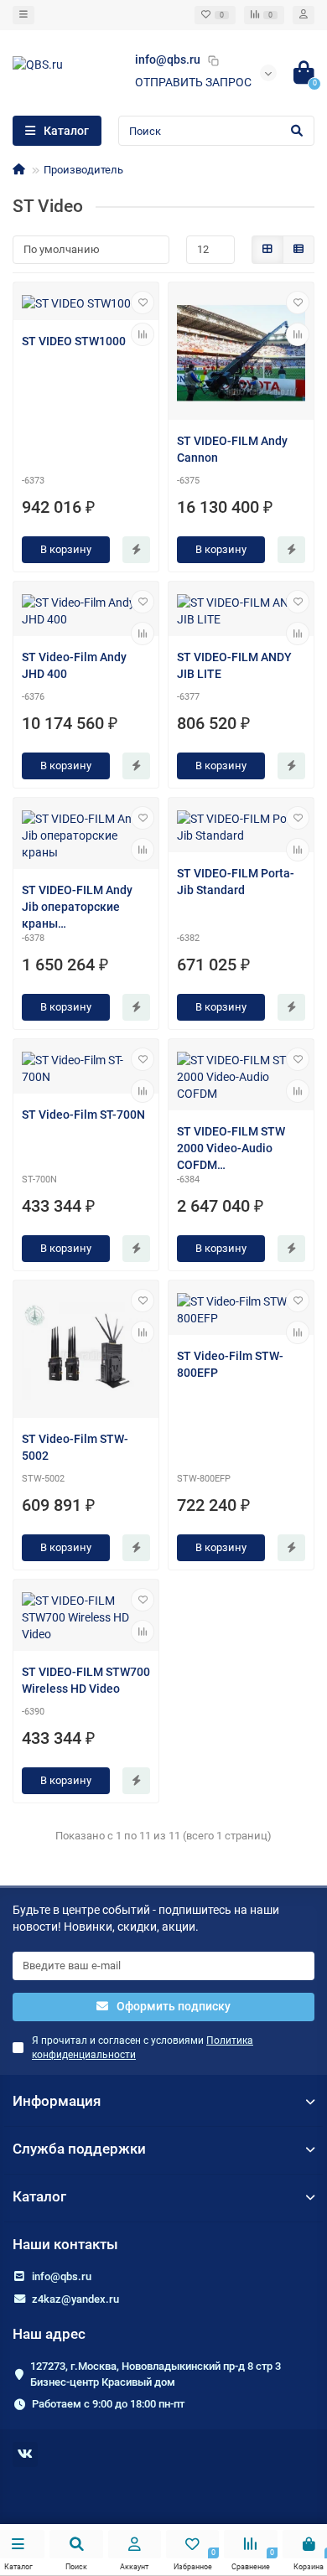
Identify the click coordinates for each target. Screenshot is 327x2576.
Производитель (83, 170)
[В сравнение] (143, 334)
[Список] (298, 250)
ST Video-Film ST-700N (83, 1115)
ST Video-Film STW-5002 (75, 1447)
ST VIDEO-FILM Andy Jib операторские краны (77, 907)
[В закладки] (143, 303)
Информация (57, 2101)
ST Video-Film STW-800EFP (230, 1364)
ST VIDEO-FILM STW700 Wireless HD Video (86, 1680)
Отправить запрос (193, 82)
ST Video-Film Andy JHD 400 (74, 665)
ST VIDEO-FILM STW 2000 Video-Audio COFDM (231, 1148)
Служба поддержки (79, 2149)
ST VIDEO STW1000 (74, 341)
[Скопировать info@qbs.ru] (213, 60)
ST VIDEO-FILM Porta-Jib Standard (236, 882)
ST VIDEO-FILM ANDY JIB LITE (234, 665)
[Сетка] (267, 250)
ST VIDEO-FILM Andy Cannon (232, 449)
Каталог (39, 2196)
